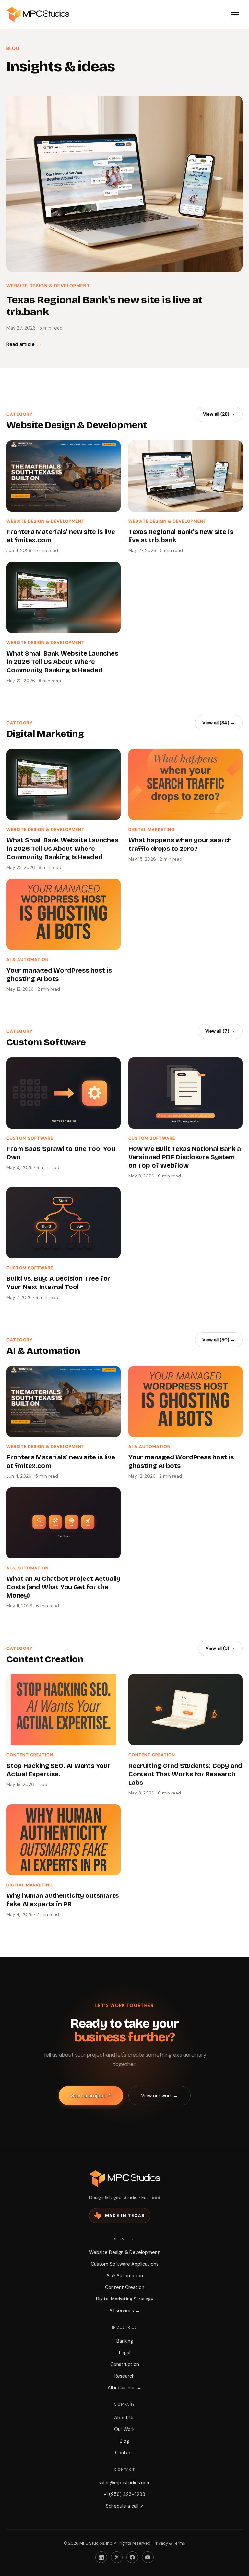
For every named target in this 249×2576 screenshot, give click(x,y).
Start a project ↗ (91, 2096)
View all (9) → (220, 1648)
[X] (117, 2557)
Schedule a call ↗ (125, 2506)
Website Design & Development (124, 2252)
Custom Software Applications (125, 2264)
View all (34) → (219, 723)
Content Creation (125, 2287)
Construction (125, 2364)
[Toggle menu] (235, 15)
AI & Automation (125, 2276)
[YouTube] (148, 2557)
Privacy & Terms (169, 2543)
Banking (125, 2341)
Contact (124, 2453)
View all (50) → (219, 1340)
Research (124, 2376)
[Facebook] (132, 2557)
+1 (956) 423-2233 (124, 2494)
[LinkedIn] (101, 2557)
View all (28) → (219, 414)
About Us (124, 2418)
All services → (124, 2311)
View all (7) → (220, 1031)
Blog (124, 2441)
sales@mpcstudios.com (125, 2483)
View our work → (160, 2096)
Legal (125, 2353)
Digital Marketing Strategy (125, 2299)
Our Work (124, 2429)
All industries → (124, 2388)
